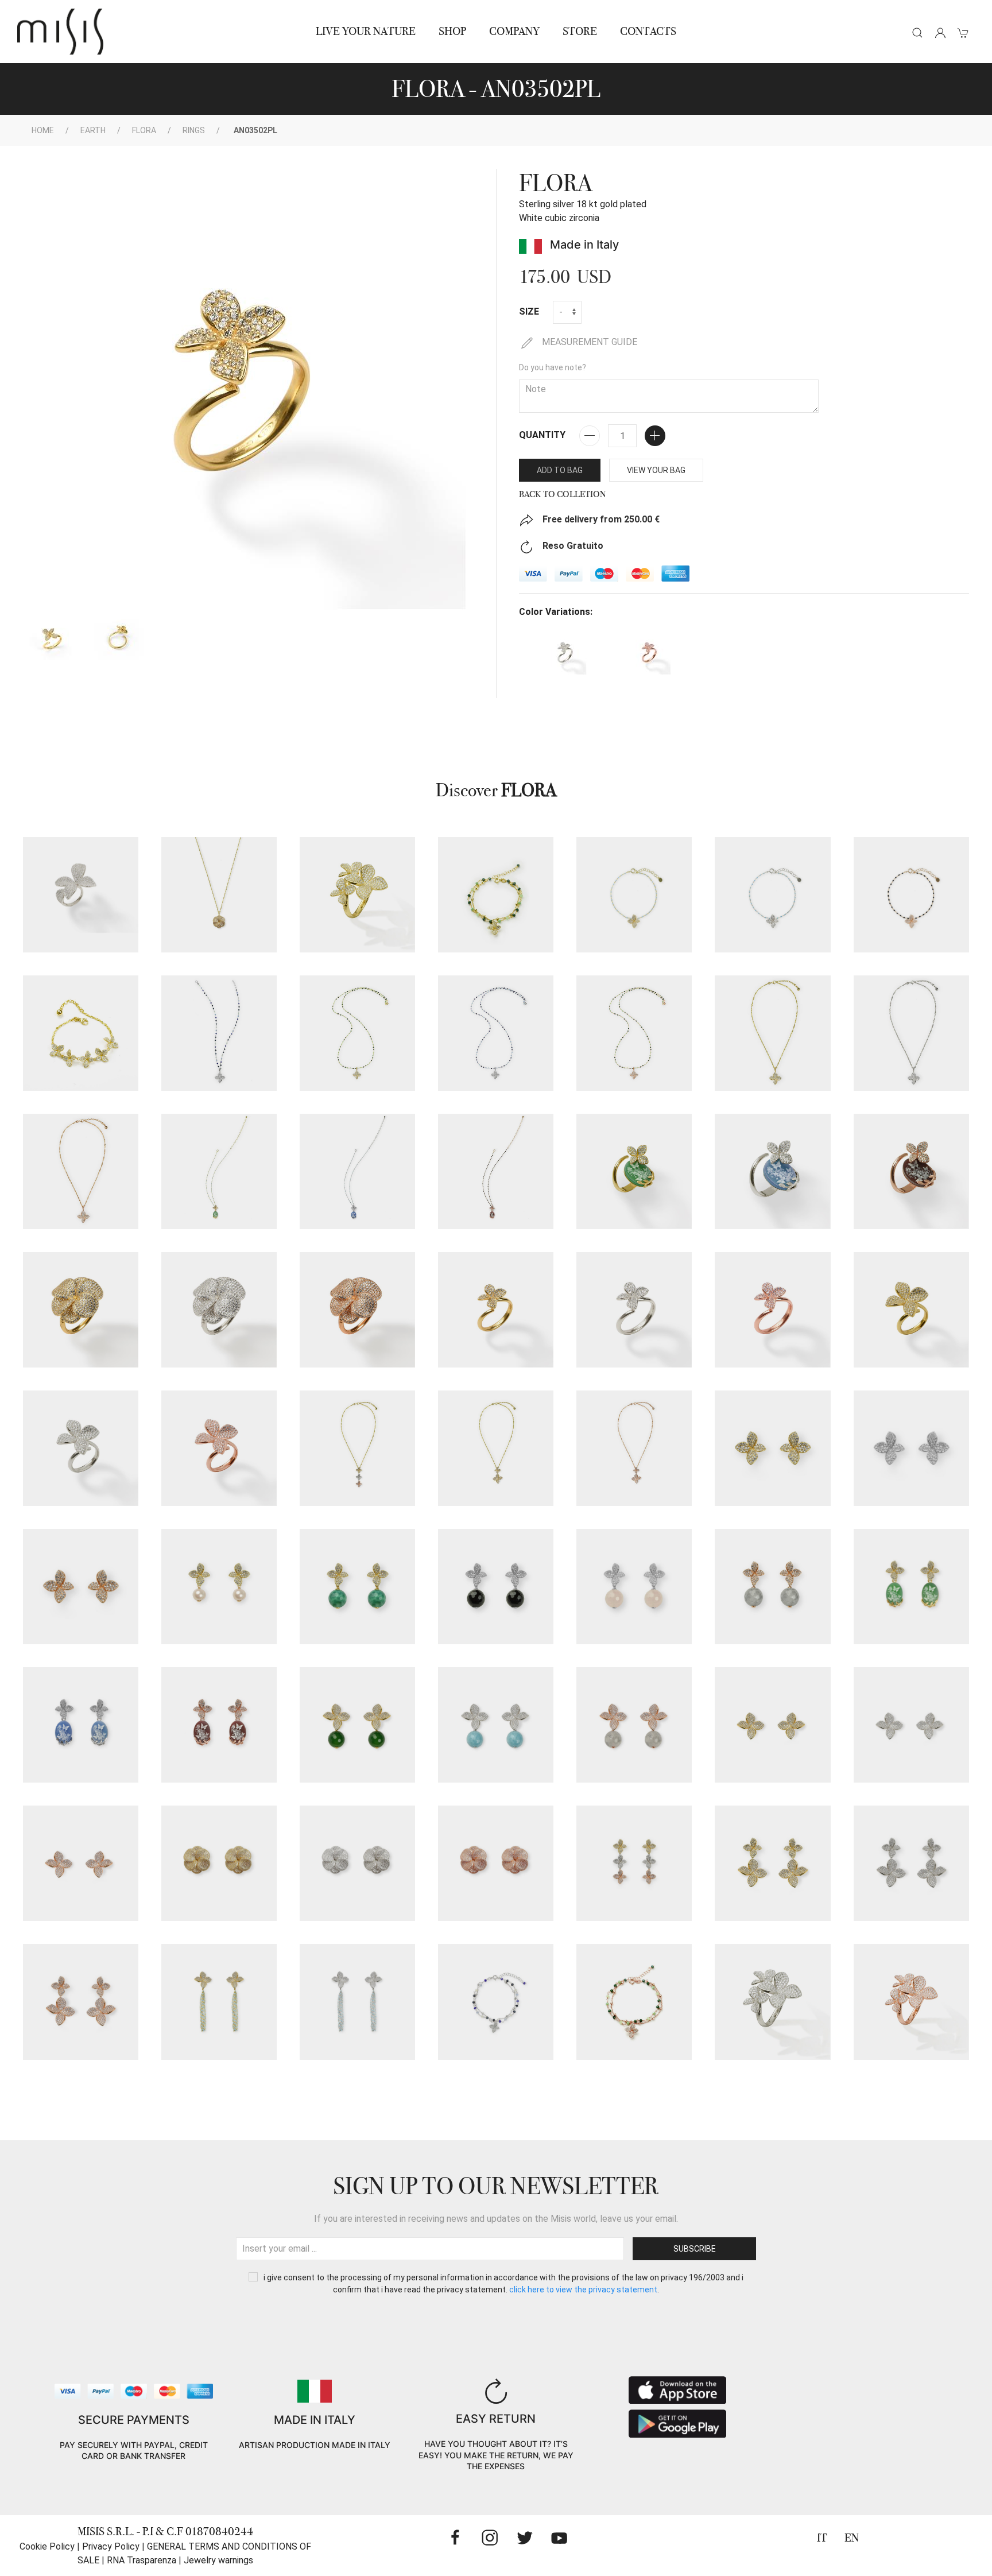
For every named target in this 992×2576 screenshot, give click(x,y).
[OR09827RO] (634, 1725)
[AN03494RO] (911, 1171)
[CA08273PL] (772, 1033)
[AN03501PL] (81, 1310)
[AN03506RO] (911, 2002)
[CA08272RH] (496, 1033)
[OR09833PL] (219, 2002)
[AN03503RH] (81, 1448)
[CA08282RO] (496, 1171)
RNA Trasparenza (142, 2560)
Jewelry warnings (218, 2560)
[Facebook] (455, 2538)
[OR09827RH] (496, 1725)
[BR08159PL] (634, 895)
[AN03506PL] (357, 895)
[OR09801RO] (219, 1725)
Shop (452, 31)
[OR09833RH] (357, 2002)
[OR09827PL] (357, 1725)
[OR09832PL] (772, 1863)
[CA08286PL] (219, 895)
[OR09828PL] (772, 1725)
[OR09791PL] (357, 1587)
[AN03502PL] (496, 1310)
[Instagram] (490, 2538)
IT (822, 2538)
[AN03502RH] (634, 1310)
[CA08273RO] (81, 1171)
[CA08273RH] (911, 1033)
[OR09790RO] (81, 1587)
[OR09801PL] (911, 1587)
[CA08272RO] (634, 1033)
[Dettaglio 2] (118, 638)
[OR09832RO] (81, 2002)
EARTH (93, 130)
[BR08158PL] (496, 895)
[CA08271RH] (219, 1033)
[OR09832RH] (911, 1863)
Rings (194, 130)
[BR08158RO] (634, 2002)
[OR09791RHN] (496, 1587)
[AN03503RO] (219, 1448)
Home (43, 130)
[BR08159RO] (911, 895)
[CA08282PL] (219, 1171)
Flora (144, 130)
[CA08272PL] (357, 1033)
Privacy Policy (111, 2546)
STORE (580, 31)
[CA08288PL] (496, 1448)
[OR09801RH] (81, 1725)
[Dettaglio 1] (52, 638)
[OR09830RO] (496, 1863)
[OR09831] (634, 1863)
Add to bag (560, 470)
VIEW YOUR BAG (656, 470)
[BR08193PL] (81, 1033)
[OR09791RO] (772, 1587)
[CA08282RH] (357, 1171)
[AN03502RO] (772, 1310)
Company (514, 31)
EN (852, 2538)
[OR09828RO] (81, 1863)
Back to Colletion (563, 494)
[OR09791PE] (219, 1587)
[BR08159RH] (772, 895)
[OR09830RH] (357, 1863)
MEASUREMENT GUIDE (588, 342)
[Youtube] (559, 2538)
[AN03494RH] (772, 1171)
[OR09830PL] (219, 1863)
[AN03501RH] (219, 1310)
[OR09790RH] (911, 1448)
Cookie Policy (47, 2546)
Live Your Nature (366, 31)
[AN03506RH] (772, 2002)
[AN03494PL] (634, 1171)
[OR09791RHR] (634, 1587)
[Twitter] (525, 2538)
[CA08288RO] (634, 1448)
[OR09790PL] (772, 1448)
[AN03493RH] (81, 895)
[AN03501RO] (357, 1310)
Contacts (648, 31)
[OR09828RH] (911, 1725)
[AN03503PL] (911, 1310)
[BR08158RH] (496, 2002)
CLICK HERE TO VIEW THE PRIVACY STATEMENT (583, 2290)
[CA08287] (357, 1448)
